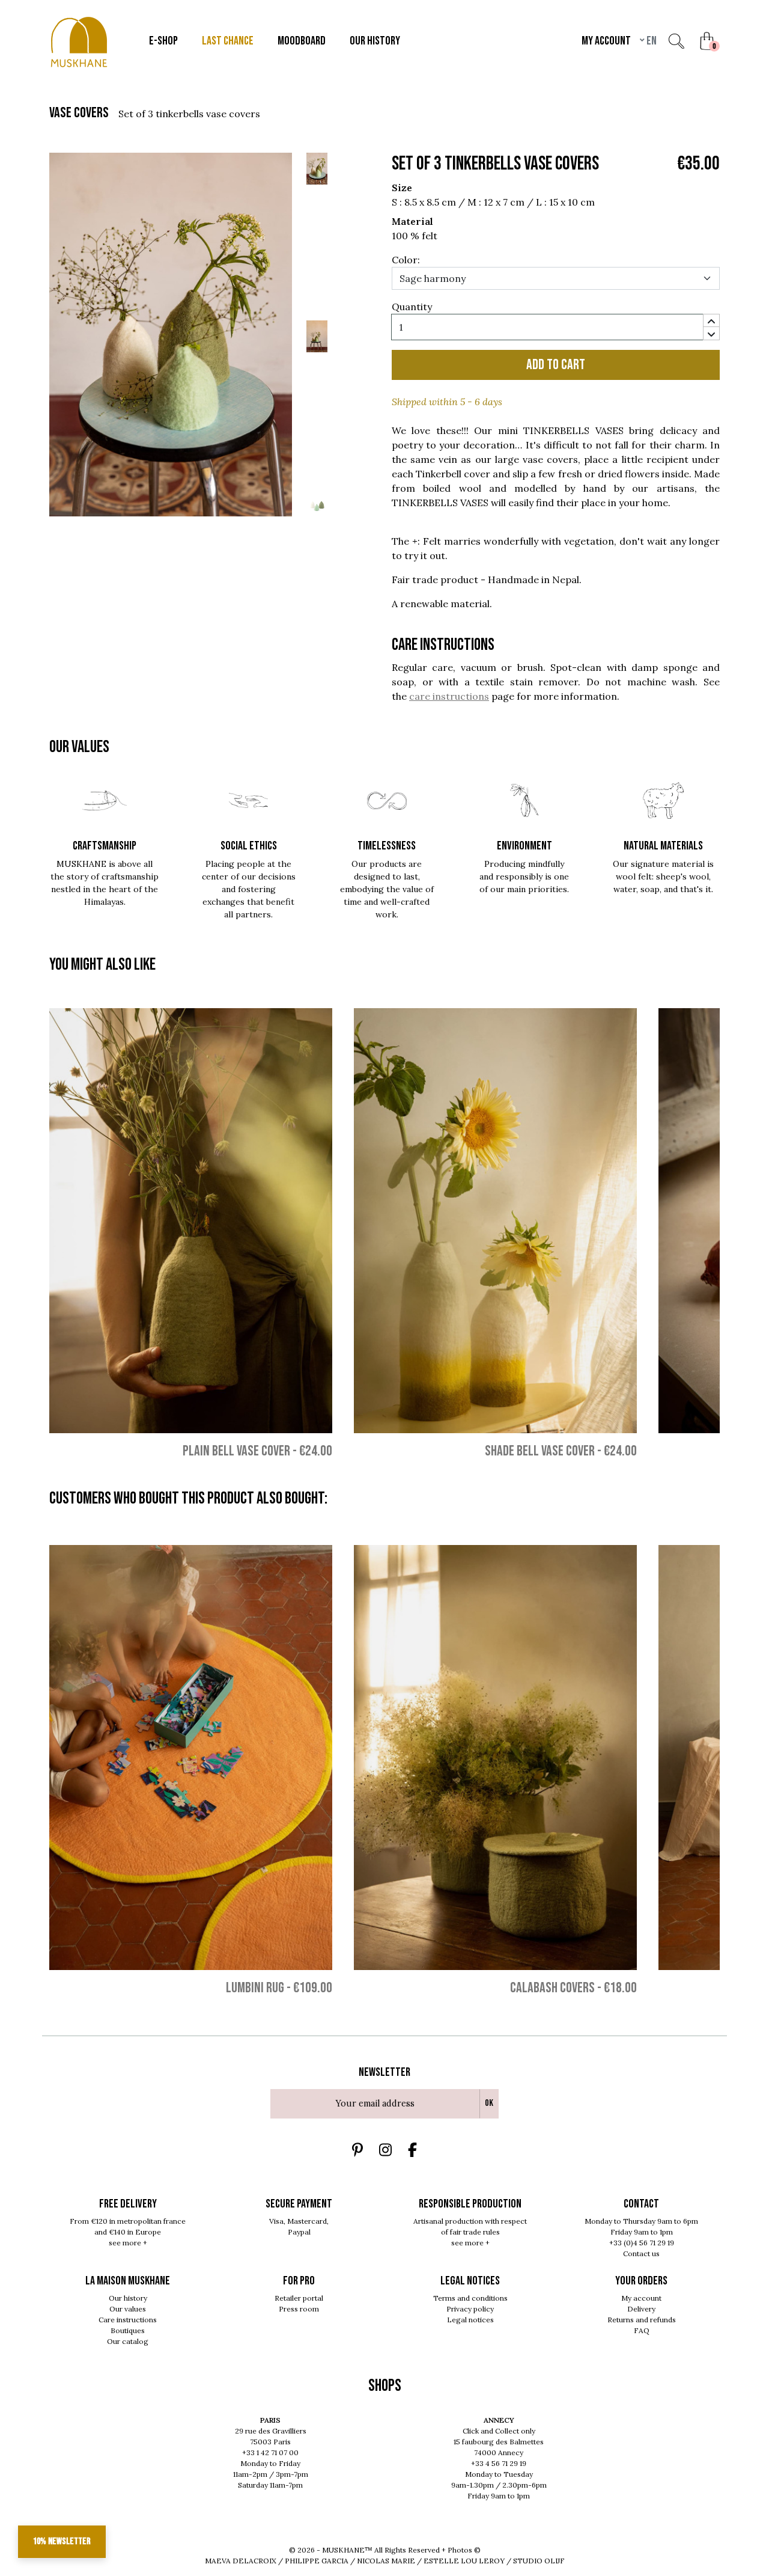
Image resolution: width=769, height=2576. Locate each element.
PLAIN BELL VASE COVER (236, 1451)
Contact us (641, 2253)
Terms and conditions (470, 2298)
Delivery (641, 2309)
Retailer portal (299, 2298)
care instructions (449, 696)
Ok (489, 2103)
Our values (128, 2309)
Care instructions (128, 2320)
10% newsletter (62, 2541)
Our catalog (128, 2341)
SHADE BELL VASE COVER (540, 1451)
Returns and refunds (642, 2320)
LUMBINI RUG (255, 1988)
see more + (128, 2243)
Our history (128, 2298)
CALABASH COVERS (552, 1988)
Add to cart (556, 365)
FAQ (642, 2330)
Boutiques (128, 2330)
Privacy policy (470, 2309)
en (651, 41)
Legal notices (470, 2320)
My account (641, 2298)
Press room (299, 2309)
